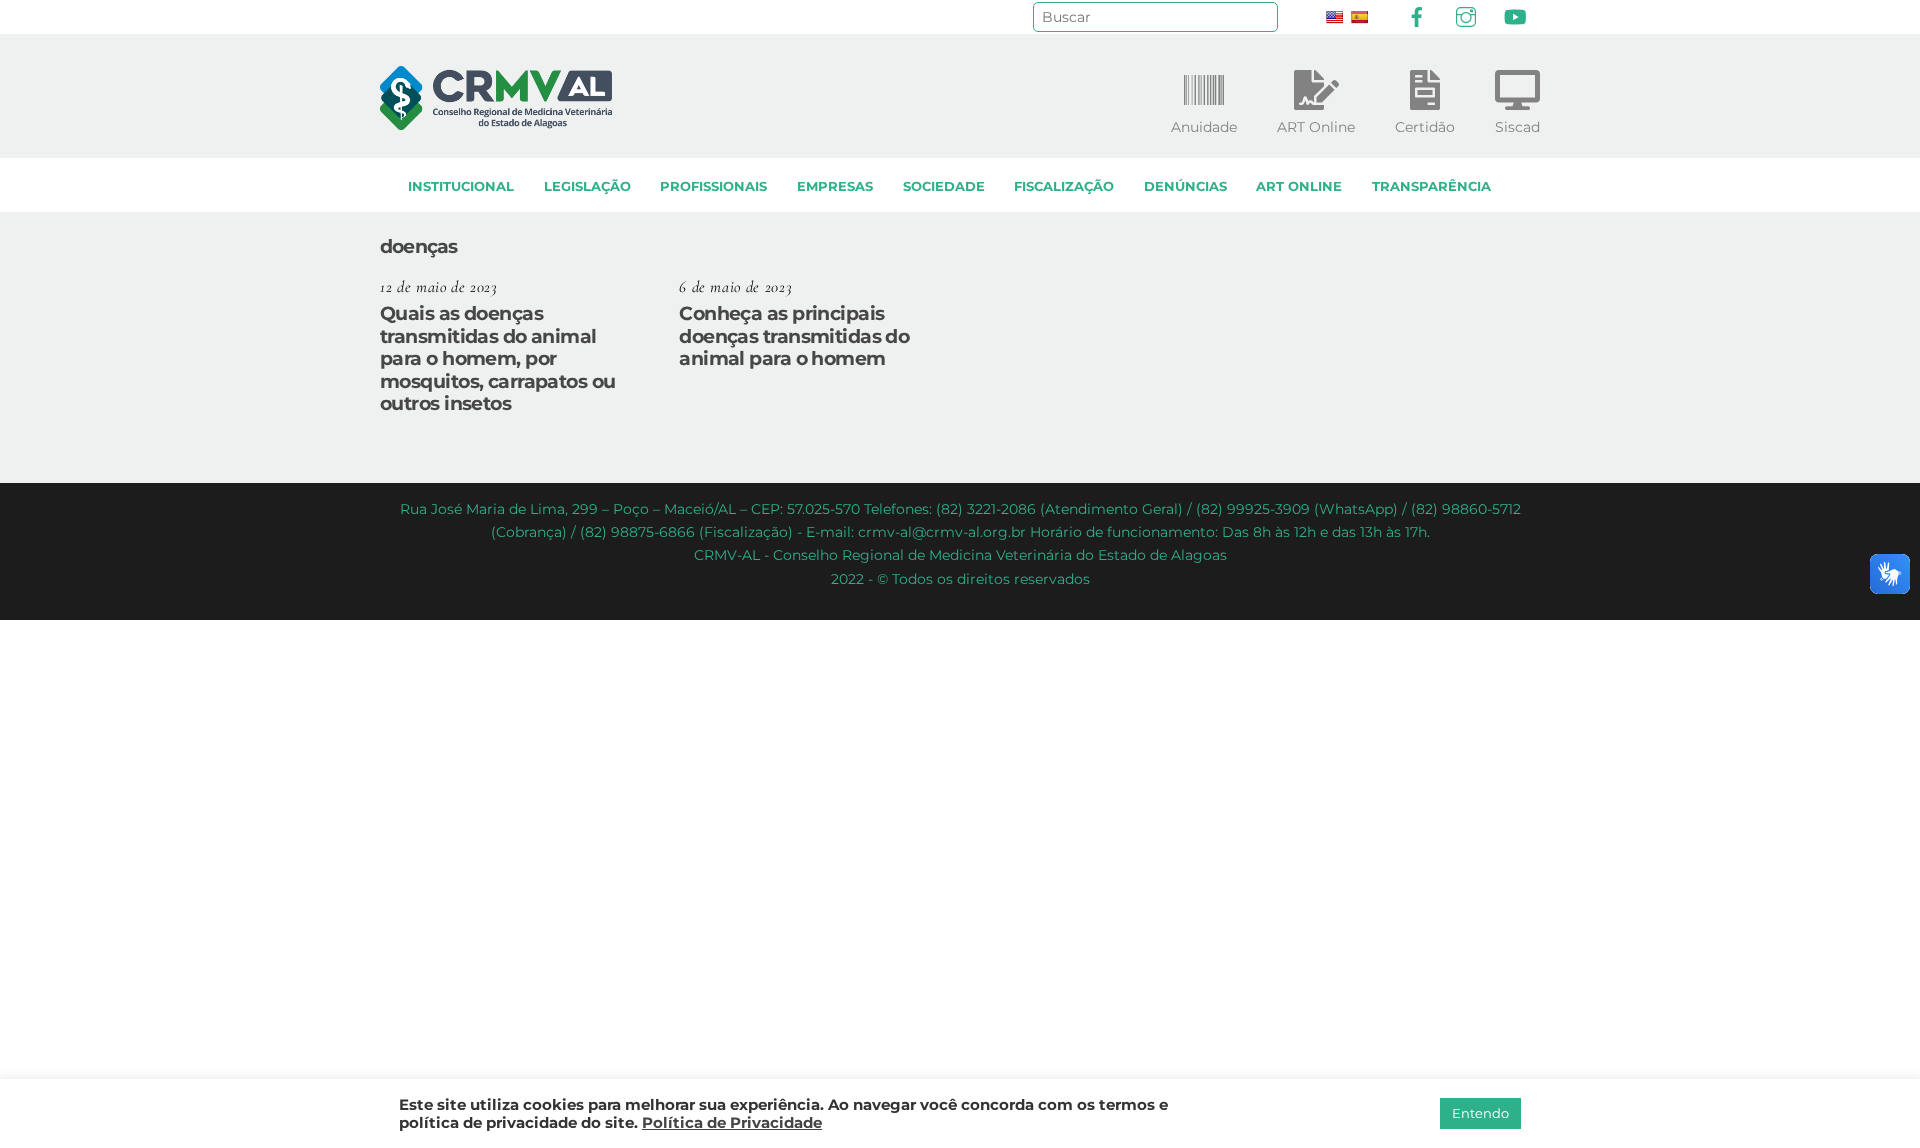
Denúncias (1185, 186)
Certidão (1425, 127)
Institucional (461, 186)
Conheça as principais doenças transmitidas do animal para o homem (794, 336)
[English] (1334, 17)
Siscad (1517, 127)
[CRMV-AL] (496, 120)
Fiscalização (1064, 186)
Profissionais (713, 186)
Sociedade (944, 186)
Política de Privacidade (732, 1123)
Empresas (835, 186)
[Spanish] (1359, 17)
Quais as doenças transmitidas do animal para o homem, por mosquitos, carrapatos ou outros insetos (498, 358)
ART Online (1299, 186)
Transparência (1431, 186)
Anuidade (1204, 127)
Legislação (587, 186)
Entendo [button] (1480, 1113)
